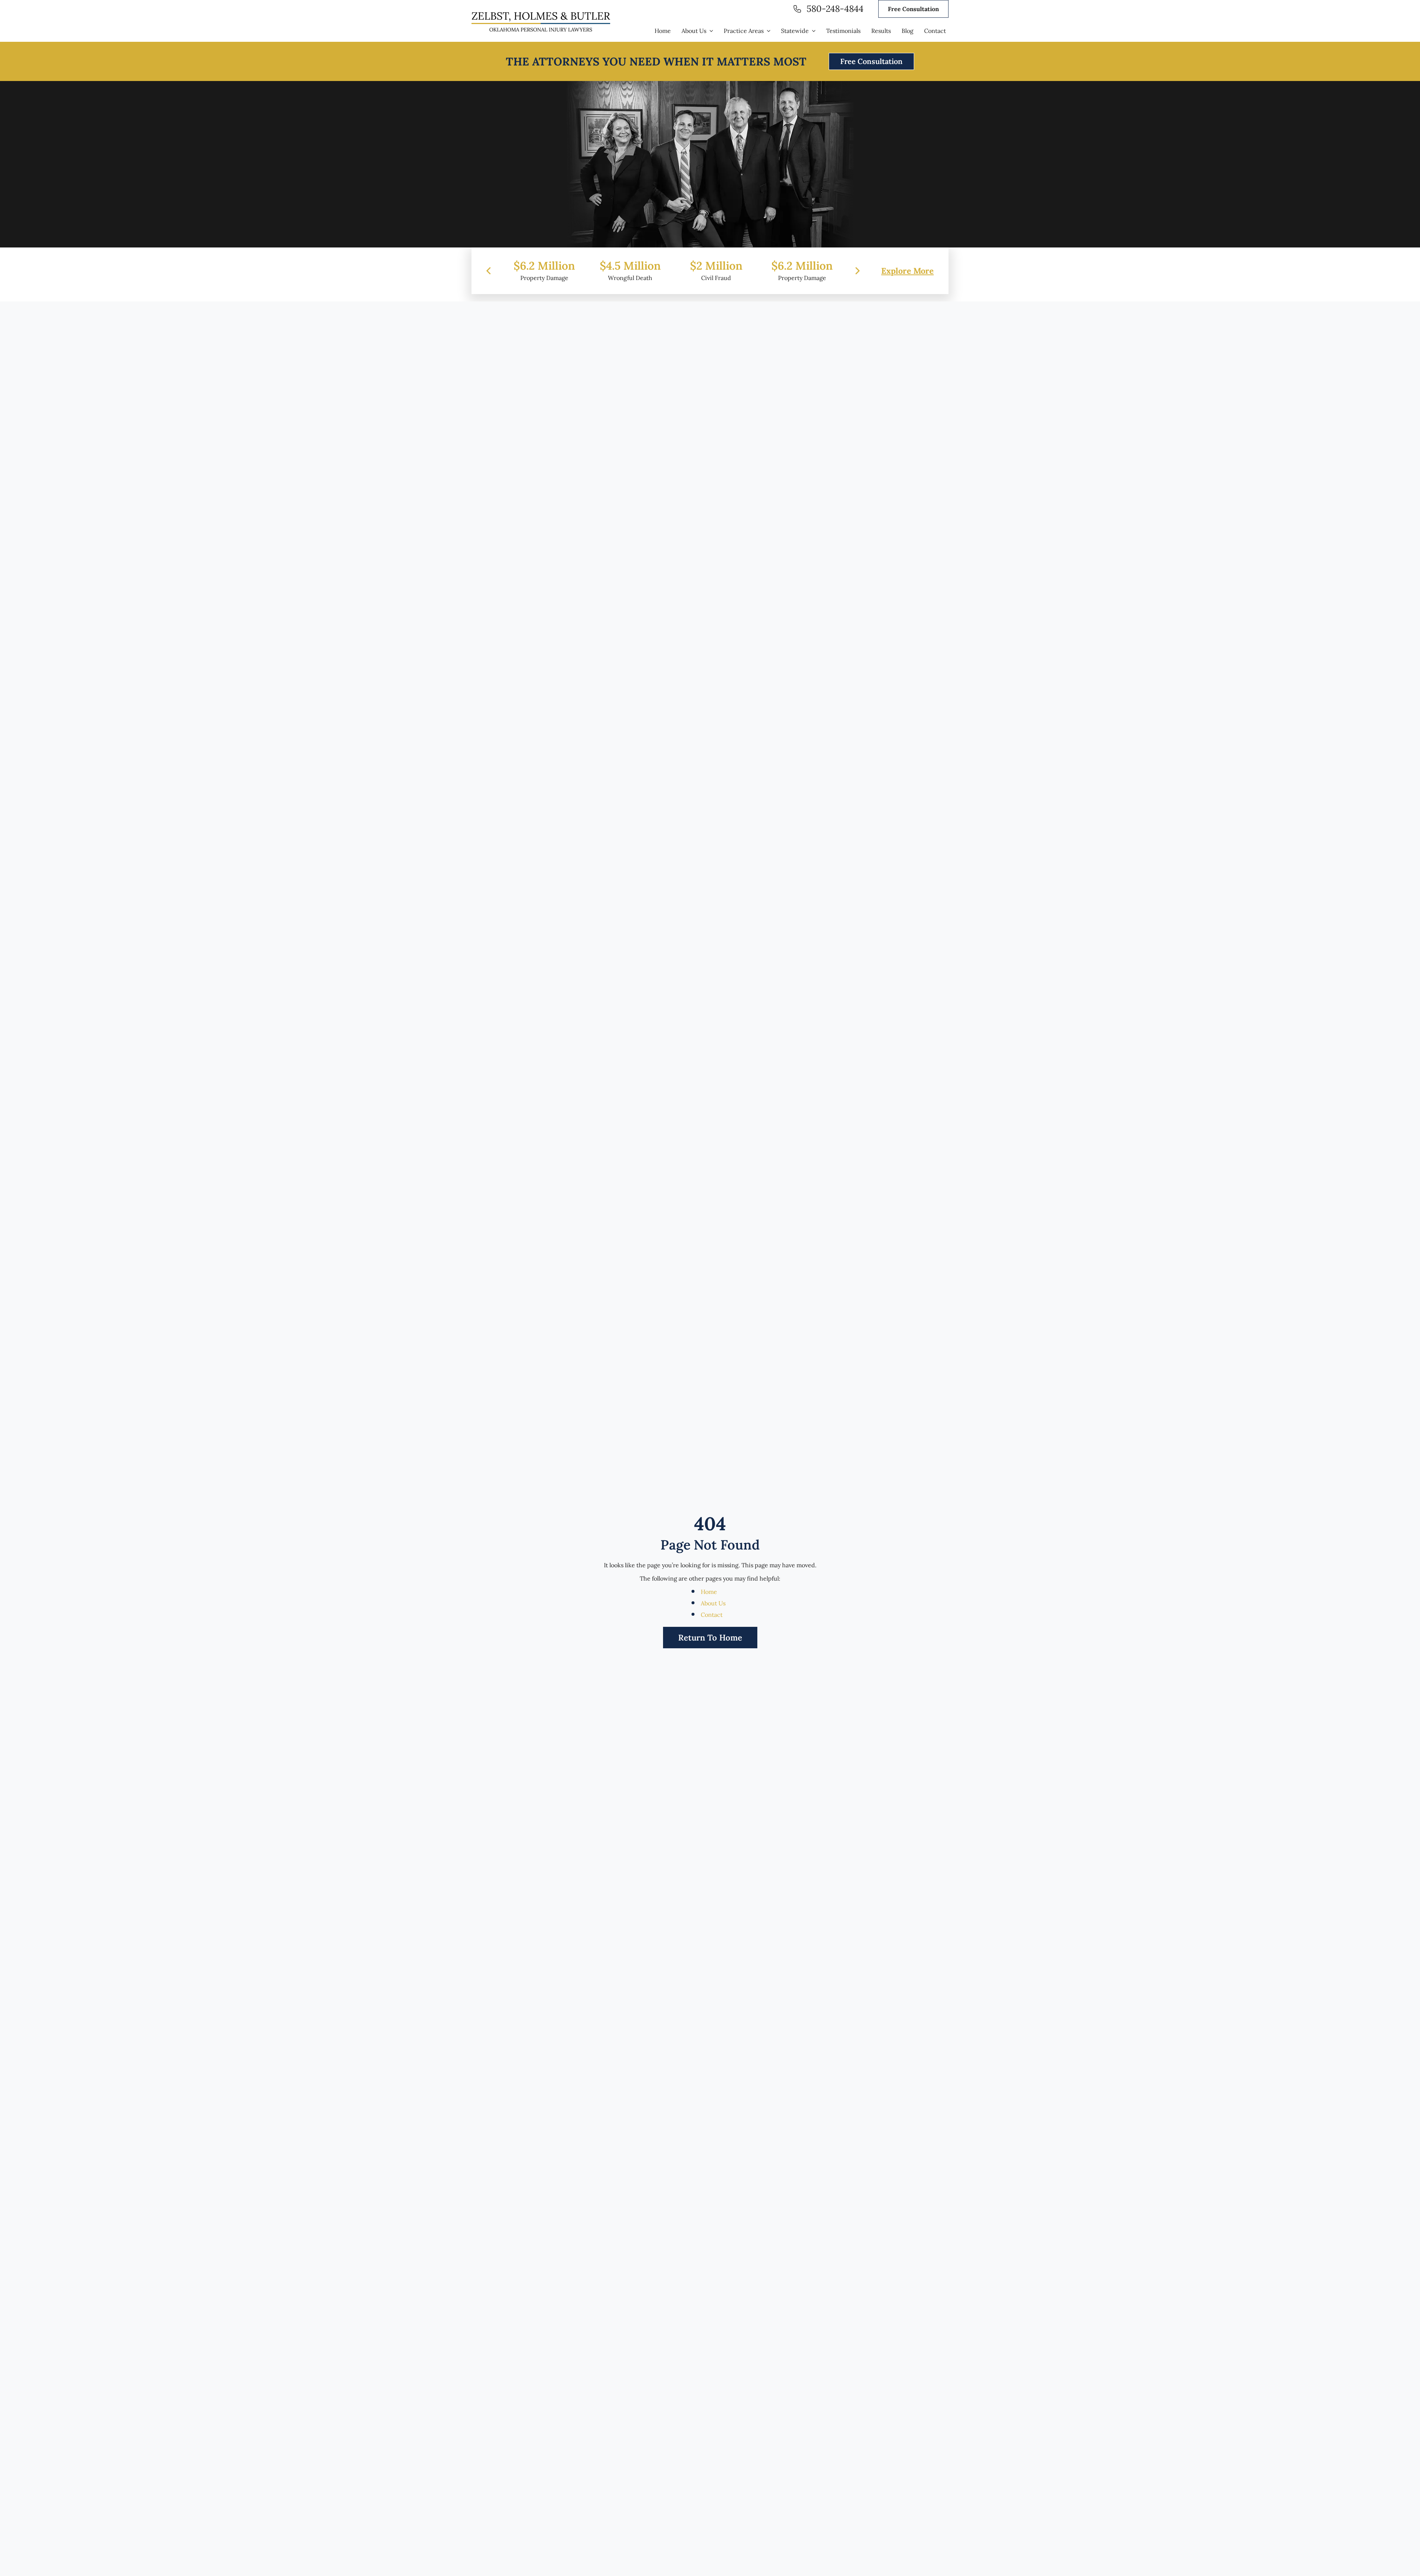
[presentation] (488, 271)
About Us (713, 1603)
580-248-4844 (835, 9)
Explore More (907, 271)
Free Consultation (913, 9)
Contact (712, 1615)
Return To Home (710, 1638)
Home (709, 1592)
